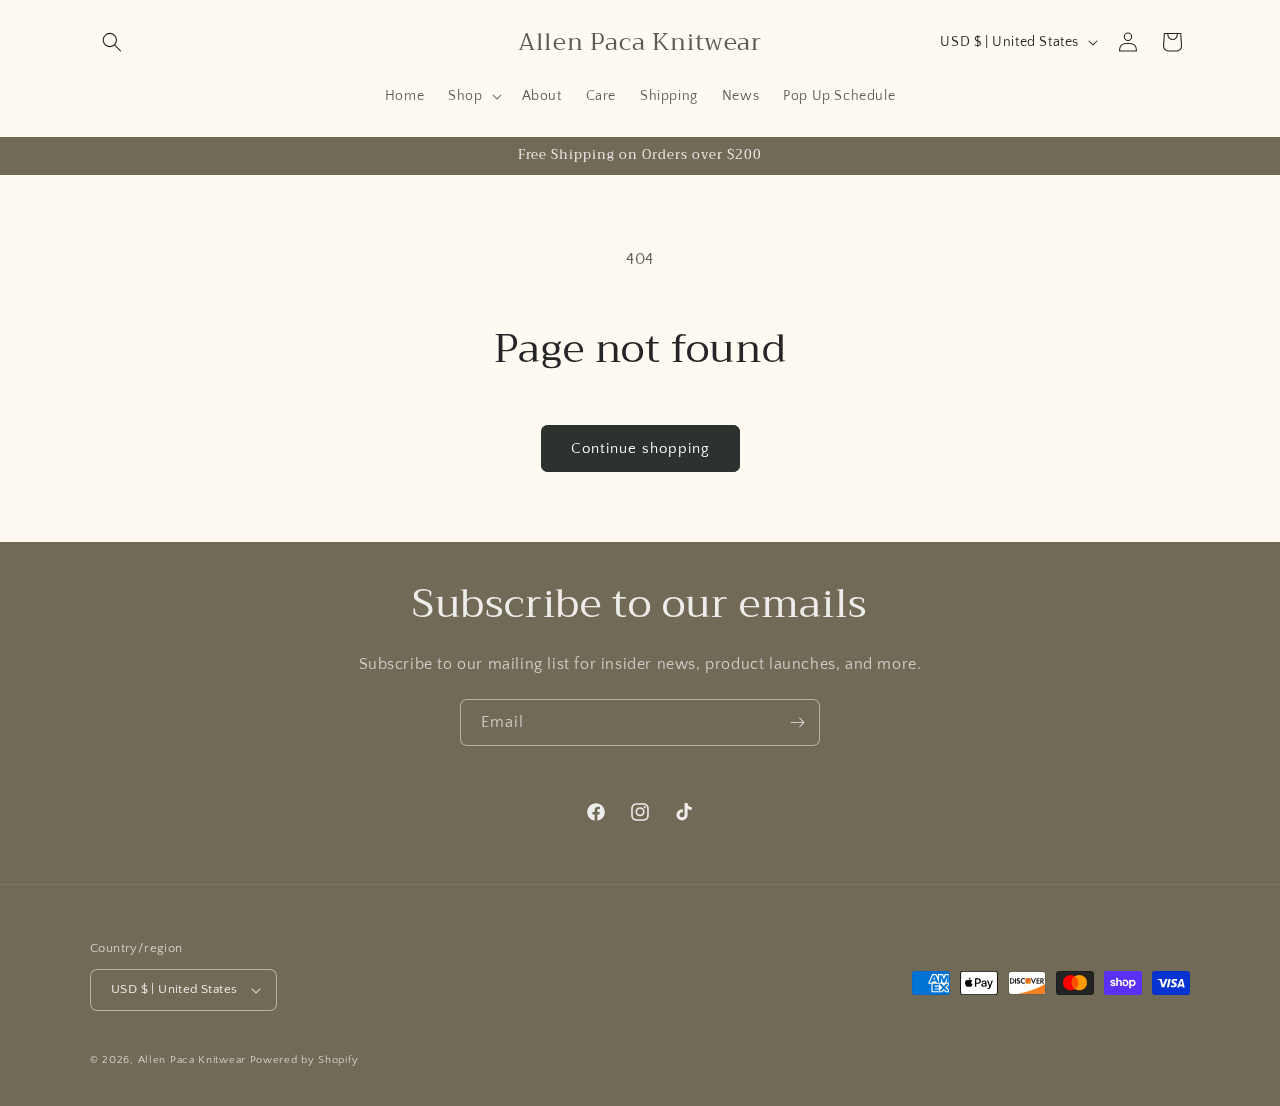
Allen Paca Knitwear (192, 1060)
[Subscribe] (797, 722)
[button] (112, 42)
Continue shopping (640, 448)
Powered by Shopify (304, 1060)
